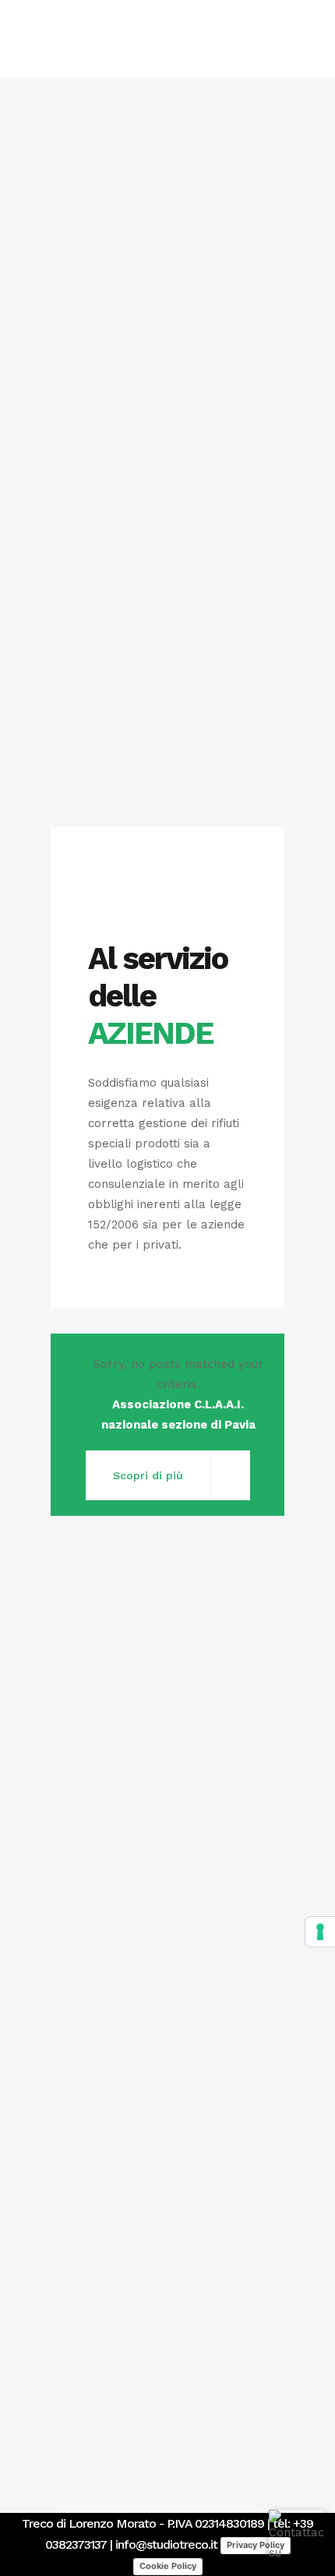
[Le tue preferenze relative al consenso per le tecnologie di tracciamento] (320, 1932)
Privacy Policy (256, 2545)
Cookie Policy (168, 2566)
